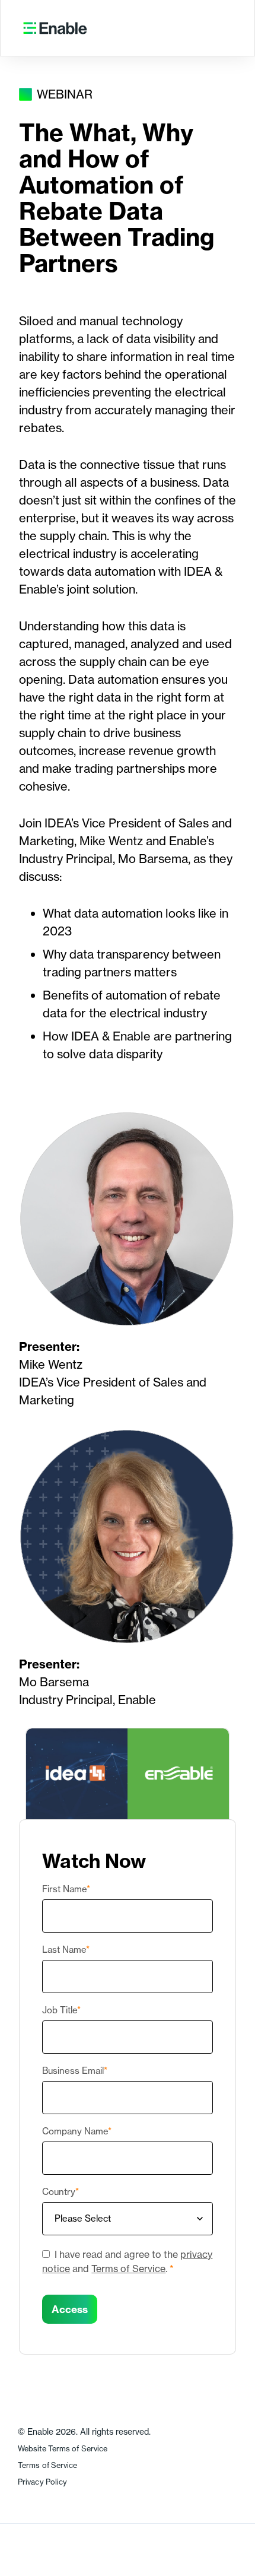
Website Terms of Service (63, 2449)
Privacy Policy (42, 2482)
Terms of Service (128, 2269)
